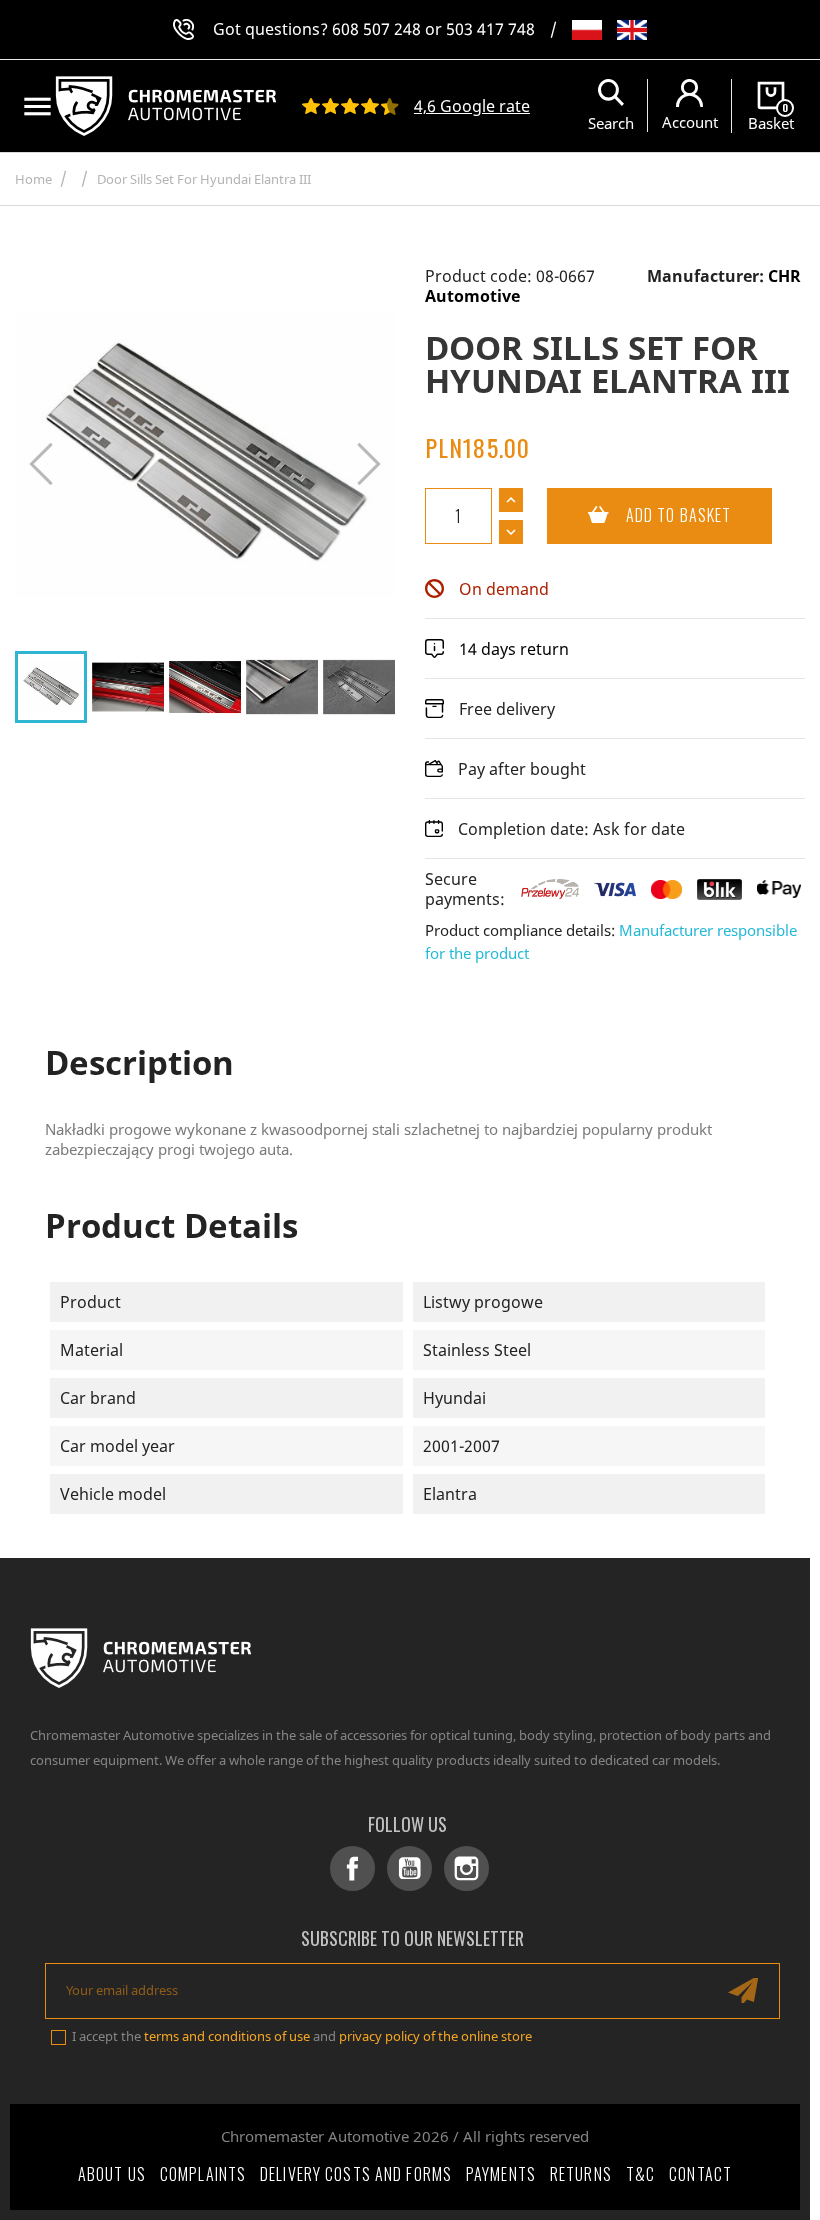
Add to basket (639, 515)
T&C (640, 2174)
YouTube (409, 1868)
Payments (501, 2174)
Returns (581, 2174)
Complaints (203, 2174)
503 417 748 (490, 29)
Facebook (352, 1868)
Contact (700, 2174)
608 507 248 (376, 29)
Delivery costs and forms (356, 2174)
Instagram (466, 1868)
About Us (112, 2174)
